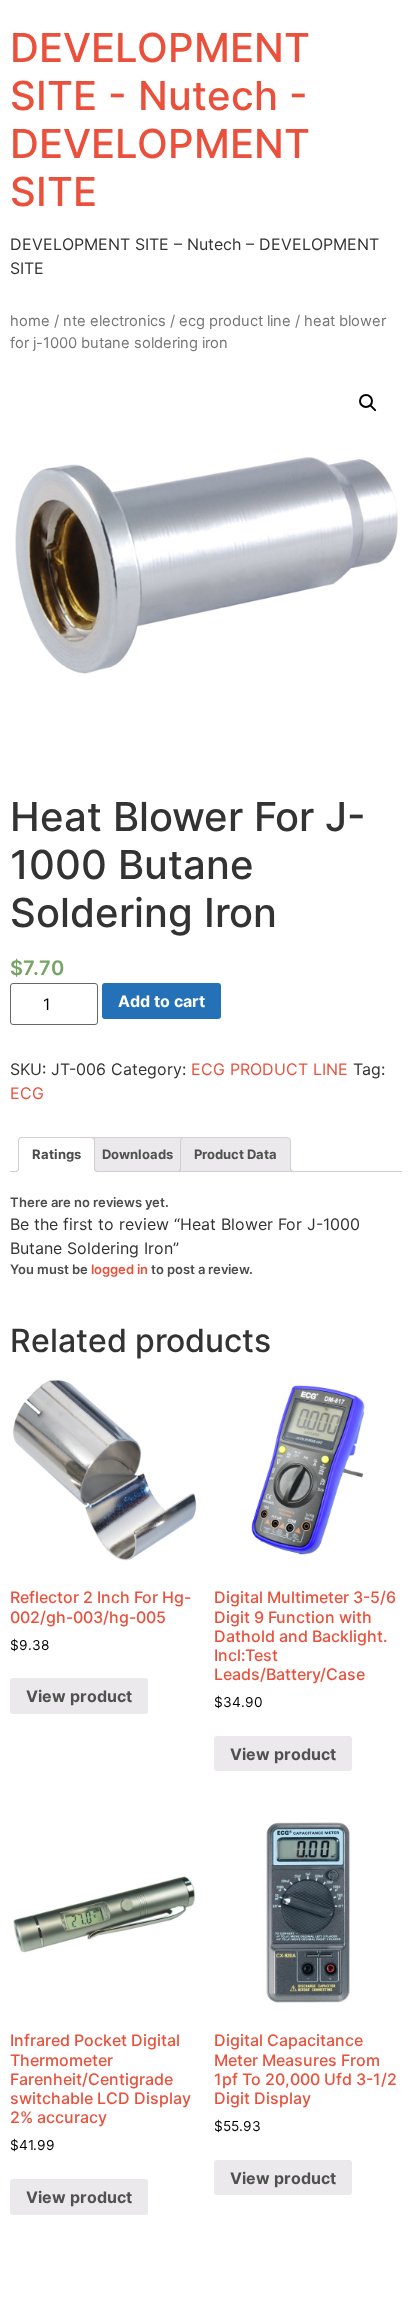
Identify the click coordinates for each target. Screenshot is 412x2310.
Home (30, 321)
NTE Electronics (114, 321)
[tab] (56, 1154)
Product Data (235, 1154)
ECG (27, 1093)
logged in (119, 1269)
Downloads (137, 1154)
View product (79, 1696)
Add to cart (161, 1001)
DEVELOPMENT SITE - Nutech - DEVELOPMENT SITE (160, 119)
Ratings (56, 1154)
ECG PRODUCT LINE (235, 321)
